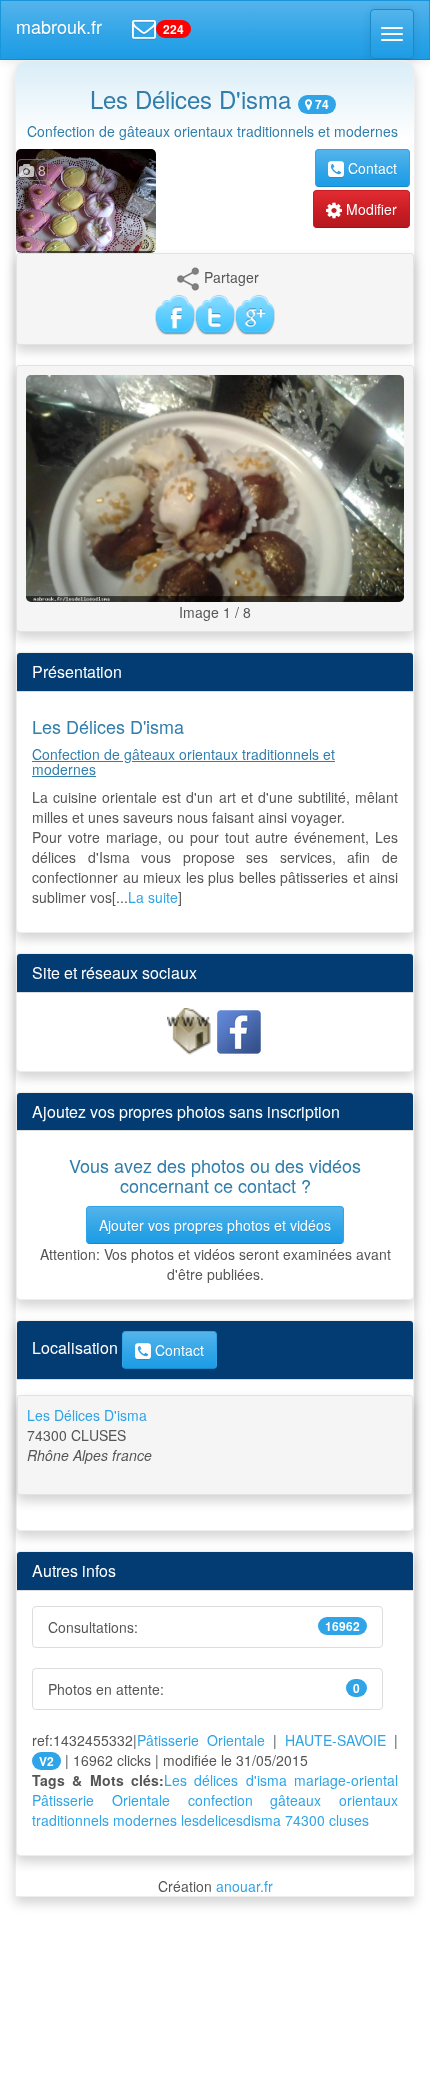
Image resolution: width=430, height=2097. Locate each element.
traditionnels (70, 1820)
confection (220, 1800)
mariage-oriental (346, 1780)
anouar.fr (244, 1886)
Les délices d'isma (225, 1780)
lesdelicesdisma (231, 1820)
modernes (145, 1820)
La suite (153, 897)
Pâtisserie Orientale (201, 1740)
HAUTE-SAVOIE (335, 1740)
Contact (370, 168)
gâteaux (295, 1800)
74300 (305, 1820)
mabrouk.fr (59, 26)
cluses (349, 1820)
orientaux (368, 1800)
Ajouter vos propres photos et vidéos (215, 1225)
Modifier (369, 209)
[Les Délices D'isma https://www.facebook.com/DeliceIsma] (191, 1030)
